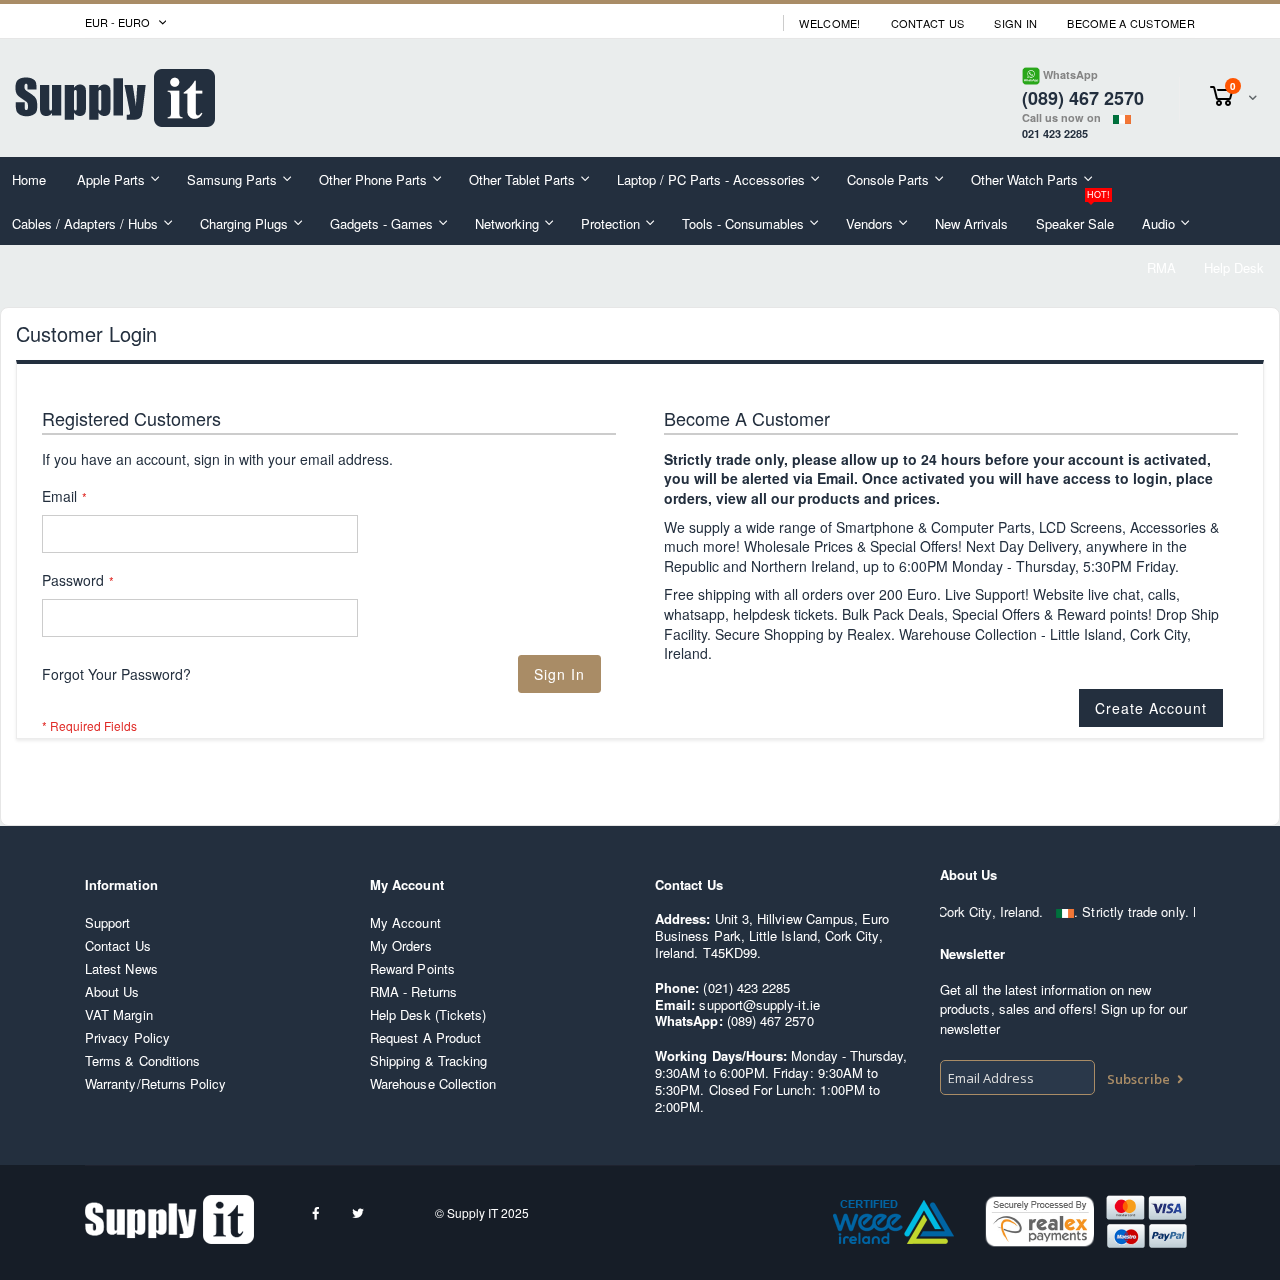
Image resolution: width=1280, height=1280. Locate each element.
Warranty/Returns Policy (156, 1083)
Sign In (1015, 23)
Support (107, 922)
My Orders (401, 945)
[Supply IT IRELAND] (115, 98)
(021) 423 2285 (746, 987)
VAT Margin (119, 1014)
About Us (112, 991)
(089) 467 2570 (770, 1020)
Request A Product (425, 1037)
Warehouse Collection (433, 1083)
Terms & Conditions (142, 1060)
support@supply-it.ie (759, 1004)
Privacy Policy (127, 1037)
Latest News (121, 968)
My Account (405, 922)
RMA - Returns (413, 991)
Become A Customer (1131, 23)
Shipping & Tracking (428, 1060)
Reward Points (412, 968)
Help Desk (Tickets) (428, 1014)
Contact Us (928, 23)
